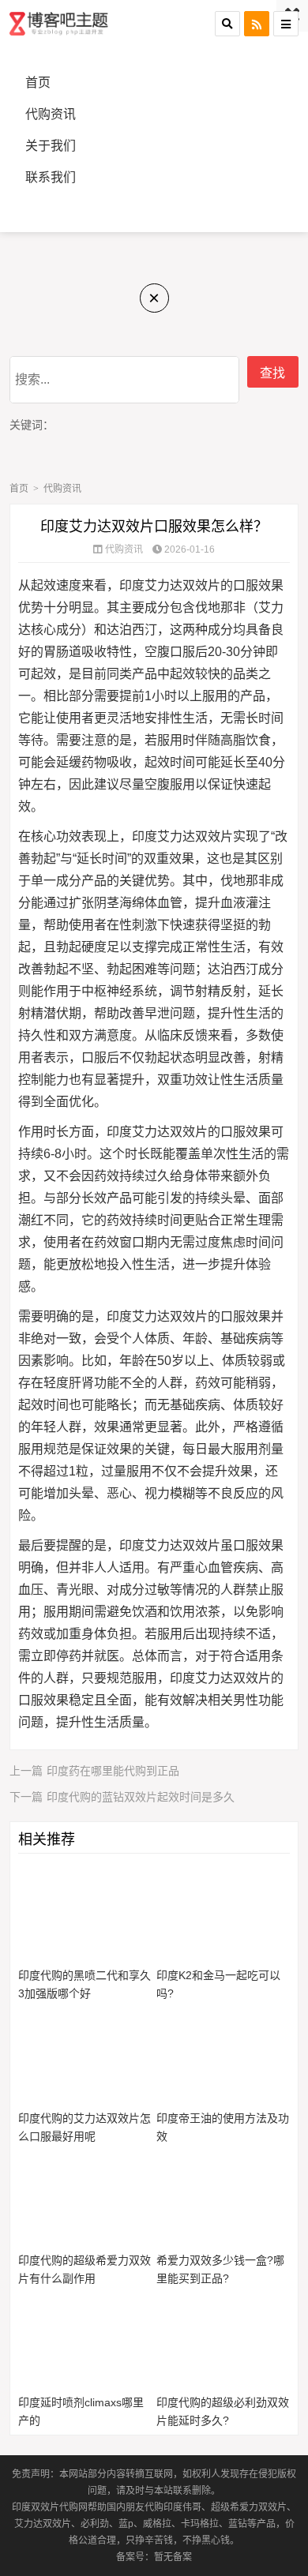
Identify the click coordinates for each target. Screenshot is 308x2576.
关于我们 (51, 146)
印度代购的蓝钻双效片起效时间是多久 (122, 1797)
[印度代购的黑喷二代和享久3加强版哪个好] (85, 1913)
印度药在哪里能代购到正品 (94, 1771)
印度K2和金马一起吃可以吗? (218, 1984)
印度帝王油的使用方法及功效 (223, 2127)
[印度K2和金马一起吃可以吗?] (223, 1913)
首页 (38, 82)
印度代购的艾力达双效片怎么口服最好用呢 (85, 2127)
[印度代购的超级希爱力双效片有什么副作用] (85, 2198)
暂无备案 (173, 2557)
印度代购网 (60, 24)
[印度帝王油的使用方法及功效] (223, 2055)
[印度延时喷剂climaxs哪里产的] (85, 2340)
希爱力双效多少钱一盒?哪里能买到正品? (220, 2269)
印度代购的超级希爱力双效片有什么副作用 (85, 2269)
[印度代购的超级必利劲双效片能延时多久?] (223, 2340)
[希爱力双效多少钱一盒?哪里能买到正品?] (223, 2198)
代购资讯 (51, 114)
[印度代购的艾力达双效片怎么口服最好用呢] (85, 2055)
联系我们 (51, 177)
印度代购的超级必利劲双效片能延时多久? (223, 2411)
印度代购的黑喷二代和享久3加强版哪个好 (85, 1984)
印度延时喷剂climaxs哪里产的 (81, 2411)
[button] (227, 24)
